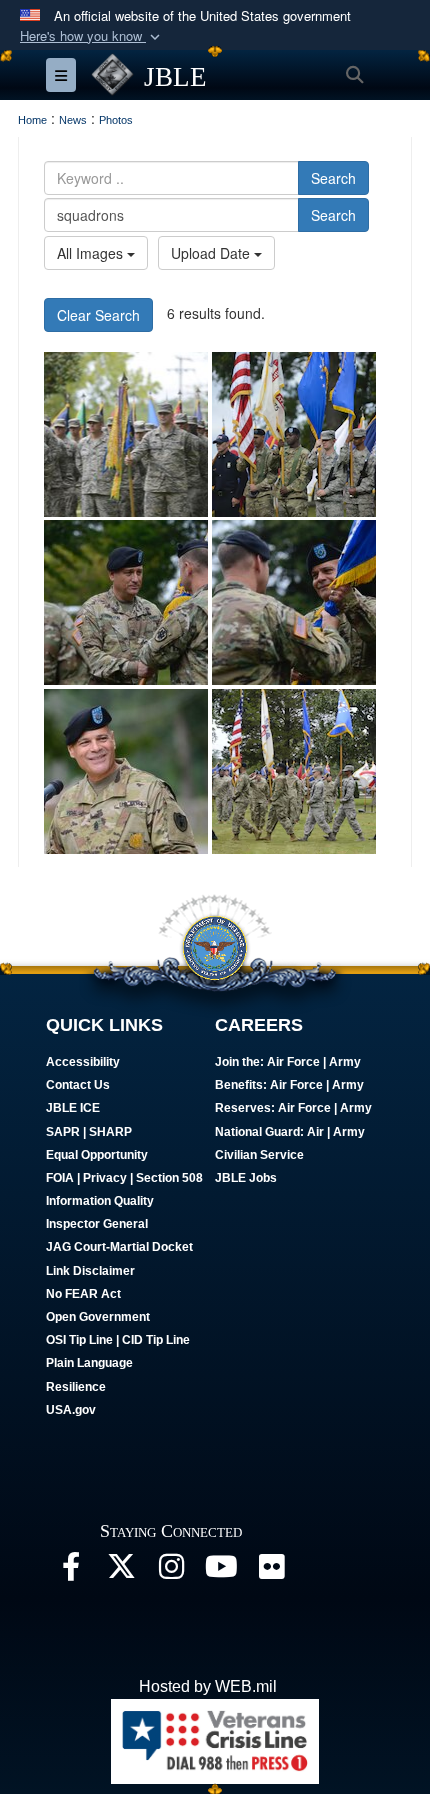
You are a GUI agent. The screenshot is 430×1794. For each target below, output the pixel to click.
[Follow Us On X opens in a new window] (121, 1571)
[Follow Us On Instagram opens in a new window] (171, 1571)
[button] (92, 36)
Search (333, 178)
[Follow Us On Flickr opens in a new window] (271, 1571)
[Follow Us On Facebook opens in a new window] (71, 1571)
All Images (92, 253)
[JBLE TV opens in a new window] (221, 1571)
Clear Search (98, 315)
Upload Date (212, 253)
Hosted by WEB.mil (208, 1686)
